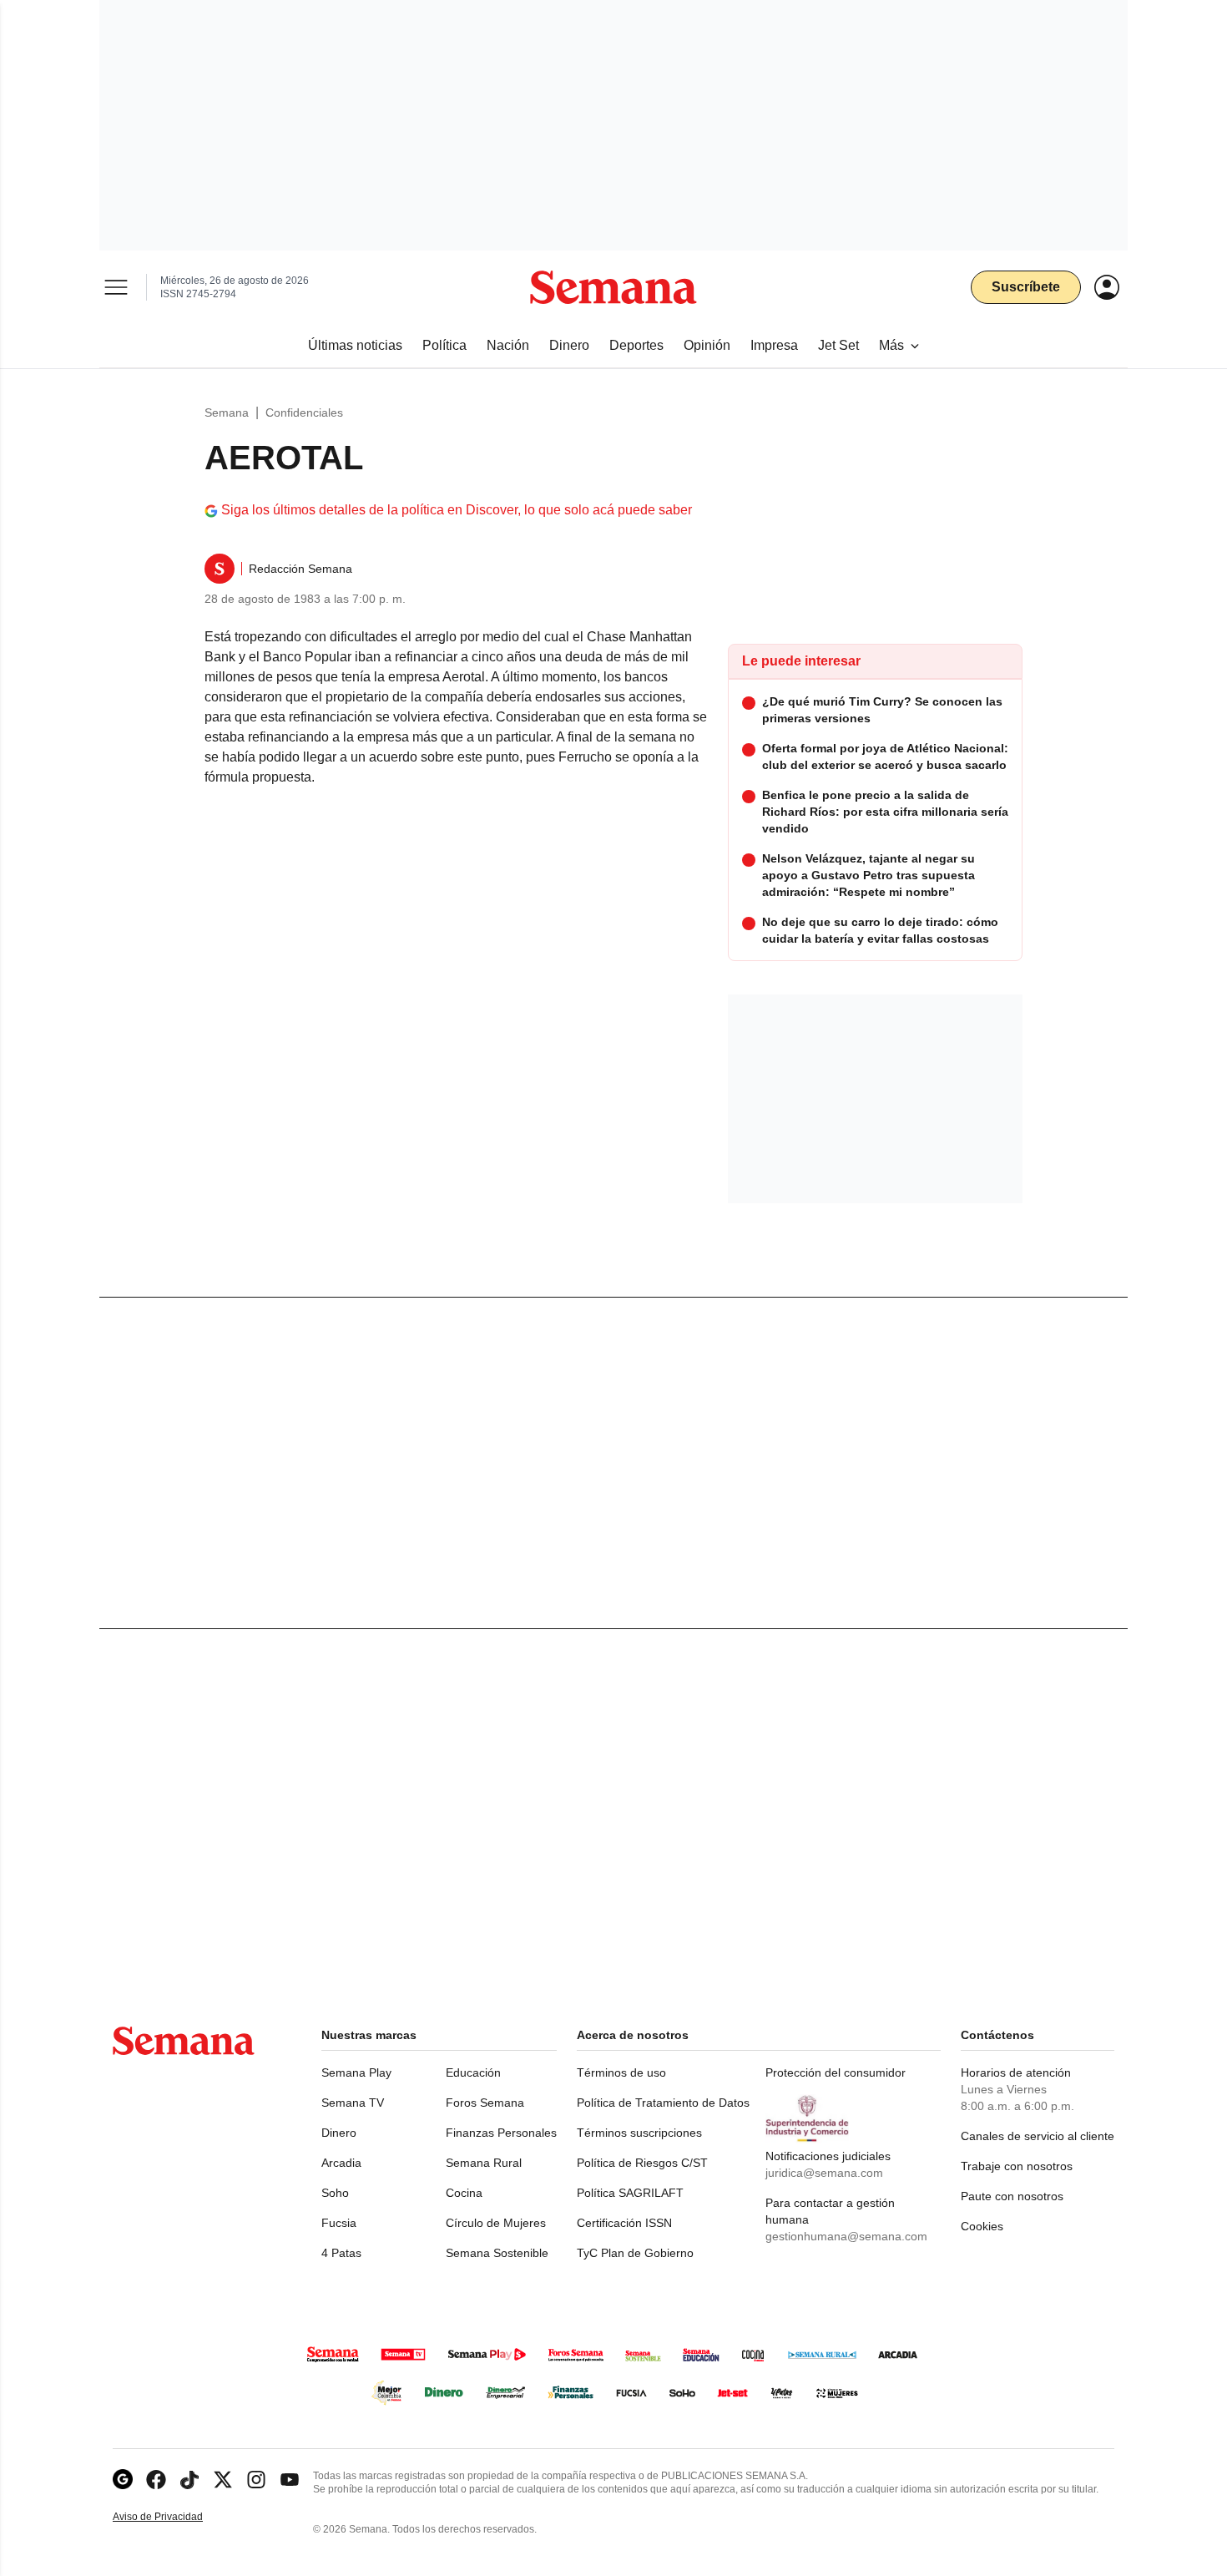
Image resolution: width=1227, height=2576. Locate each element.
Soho (335, 2193)
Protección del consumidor (836, 2072)
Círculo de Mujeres (496, 2223)
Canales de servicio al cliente (1038, 2136)
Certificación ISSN (624, 2223)
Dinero (339, 2133)
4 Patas (341, 2253)
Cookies (982, 2226)
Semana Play (356, 2072)
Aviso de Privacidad (175, 2517)
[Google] (123, 2480)
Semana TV (353, 2103)
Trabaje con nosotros (1017, 2166)
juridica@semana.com (824, 2173)
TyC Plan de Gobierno (635, 2253)
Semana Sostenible (497, 2253)
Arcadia (341, 2163)
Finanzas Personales (501, 2133)
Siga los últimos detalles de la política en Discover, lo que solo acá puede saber (457, 510)
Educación (473, 2072)
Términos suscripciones (639, 2133)
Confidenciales (304, 412)
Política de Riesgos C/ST (642, 2163)
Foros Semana (485, 2103)
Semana (227, 412)
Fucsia (339, 2223)
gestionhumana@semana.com (846, 2236)
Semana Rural (484, 2163)
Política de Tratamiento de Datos (663, 2103)
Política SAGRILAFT (630, 2193)
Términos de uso (621, 2072)
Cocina (464, 2193)
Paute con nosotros (1012, 2196)
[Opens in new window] (156, 2480)
